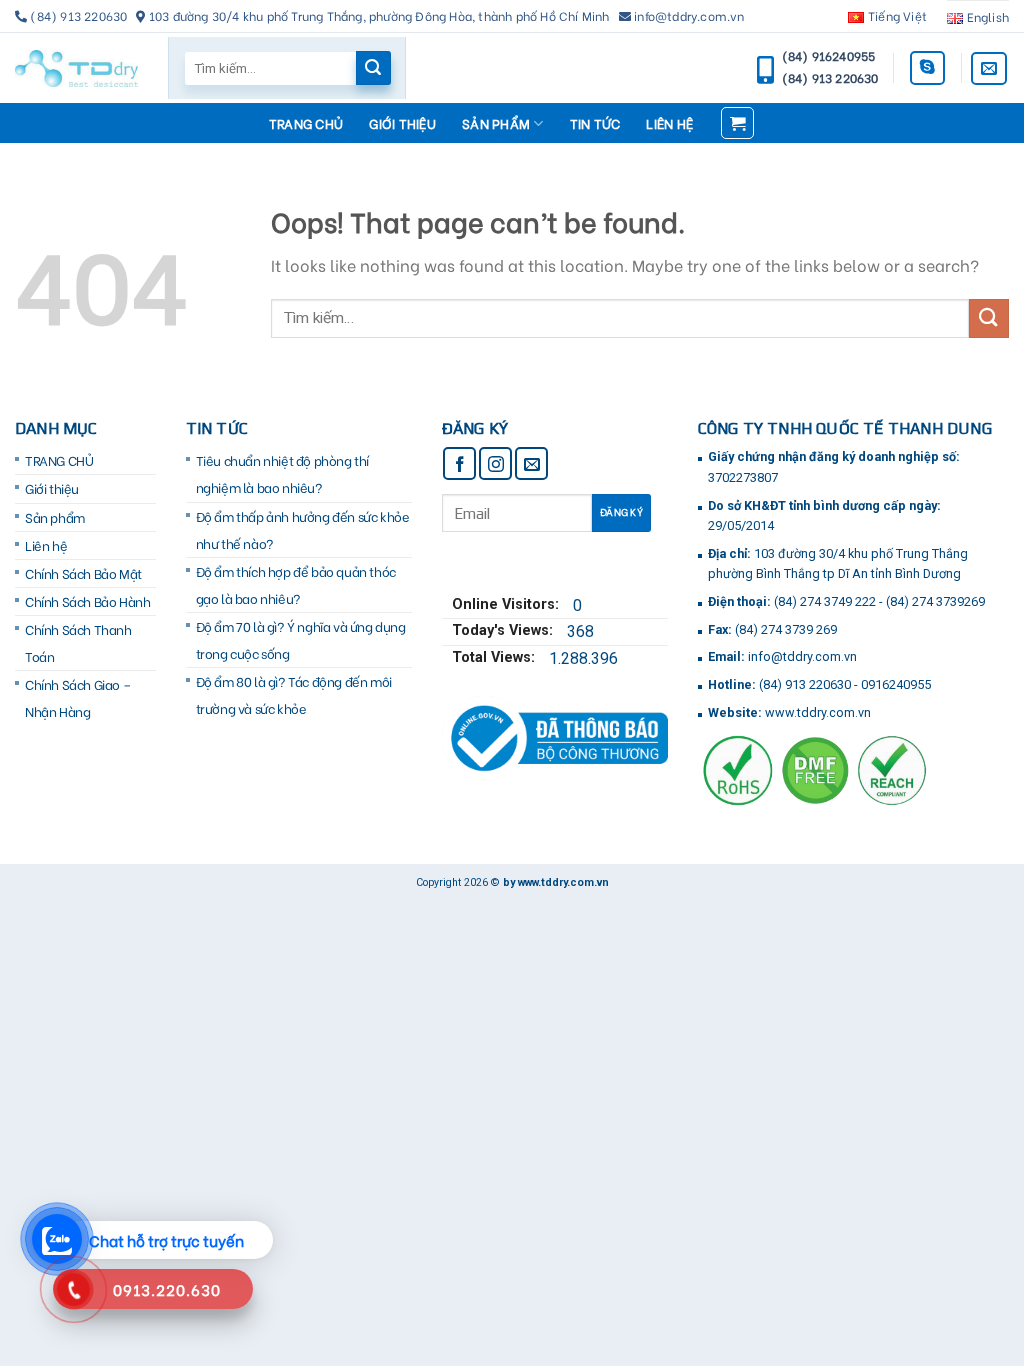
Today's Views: (504, 630)
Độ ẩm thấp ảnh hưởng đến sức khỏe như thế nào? (303, 529)
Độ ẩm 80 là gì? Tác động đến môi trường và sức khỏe (294, 694)
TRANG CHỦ (306, 123)
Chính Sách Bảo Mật (83, 573)
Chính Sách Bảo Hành (87, 601)
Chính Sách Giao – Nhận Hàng (77, 697)
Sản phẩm (496, 123)
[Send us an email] (989, 68)
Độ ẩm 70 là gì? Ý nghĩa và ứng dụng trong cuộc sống (301, 639)
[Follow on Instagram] (495, 463)
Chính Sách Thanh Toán (78, 642)
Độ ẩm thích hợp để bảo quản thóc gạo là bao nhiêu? (296, 584)
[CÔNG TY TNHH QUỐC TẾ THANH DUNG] (76, 68)
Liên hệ (669, 123)
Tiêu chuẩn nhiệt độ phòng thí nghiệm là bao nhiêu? (282, 473)
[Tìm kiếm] (373, 68)
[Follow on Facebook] (459, 463)
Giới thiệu (402, 123)
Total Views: (495, 657)
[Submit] (989, 318)
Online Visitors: (507, 604)
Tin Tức (595, 123)
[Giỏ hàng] (737, 123)
